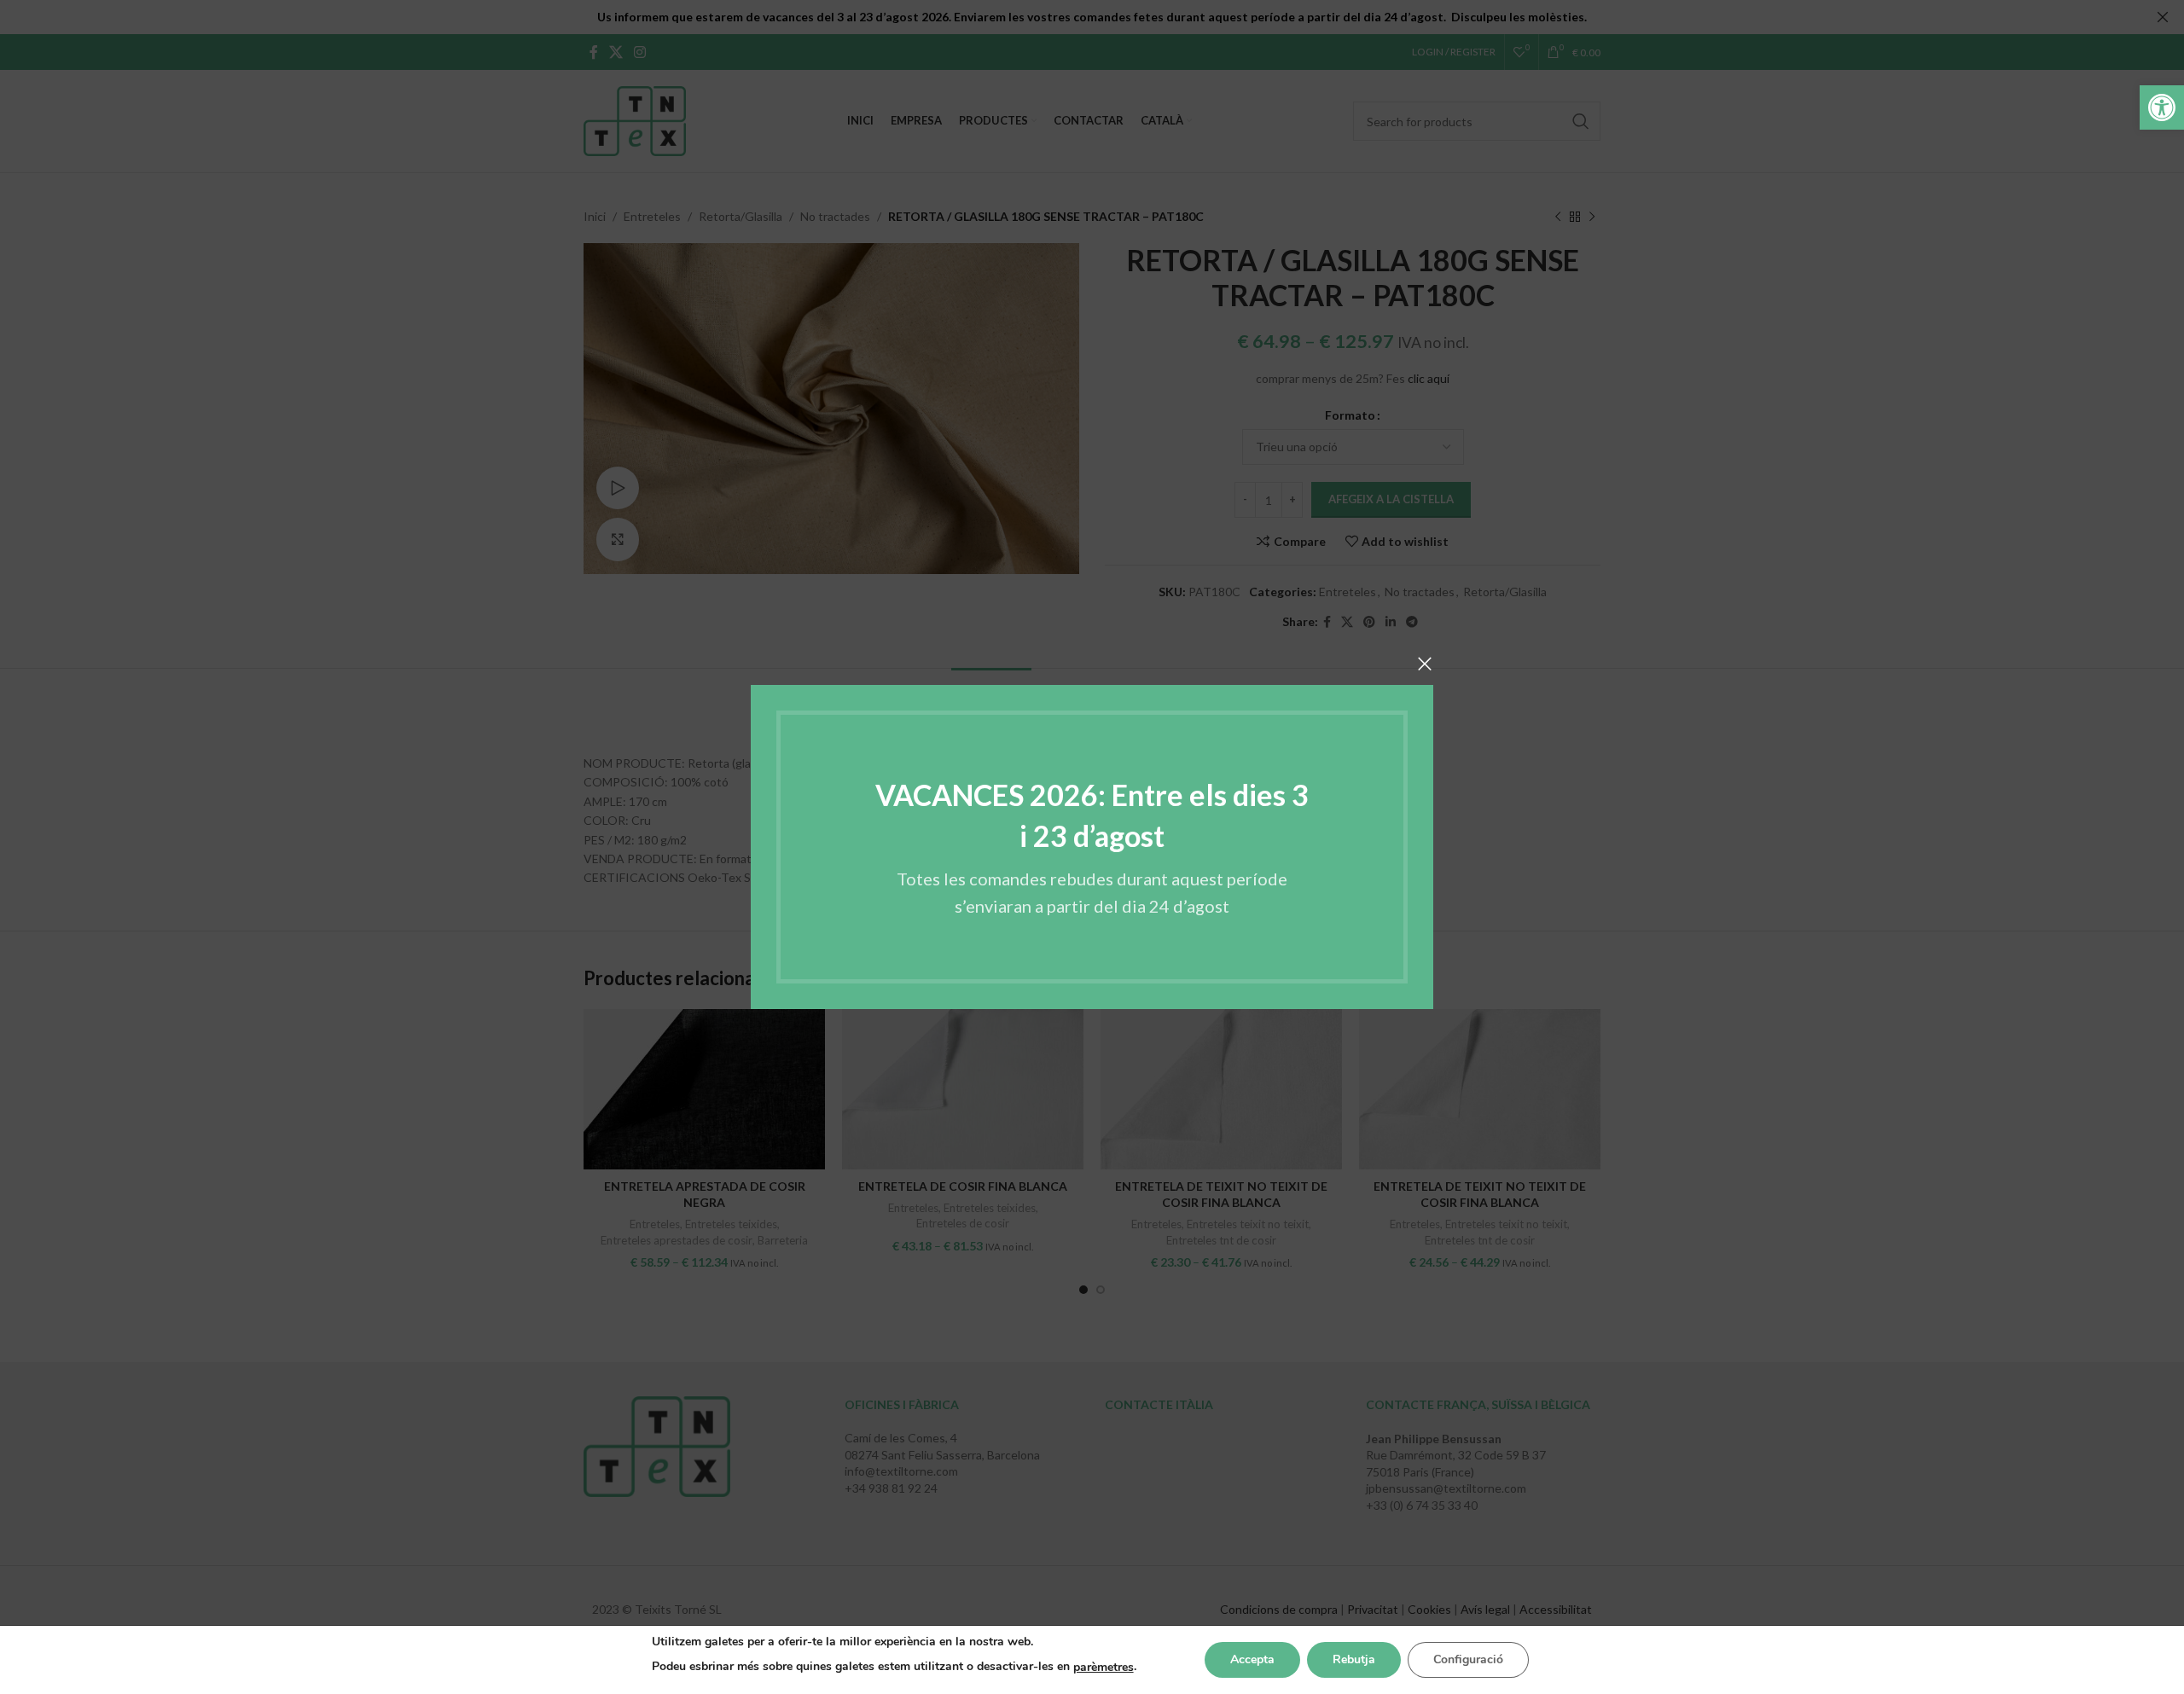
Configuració (1468, 1659)
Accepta (1252, 1659)
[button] (2162, 107)
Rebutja (1354, 1659)
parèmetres (1104, 1667)
